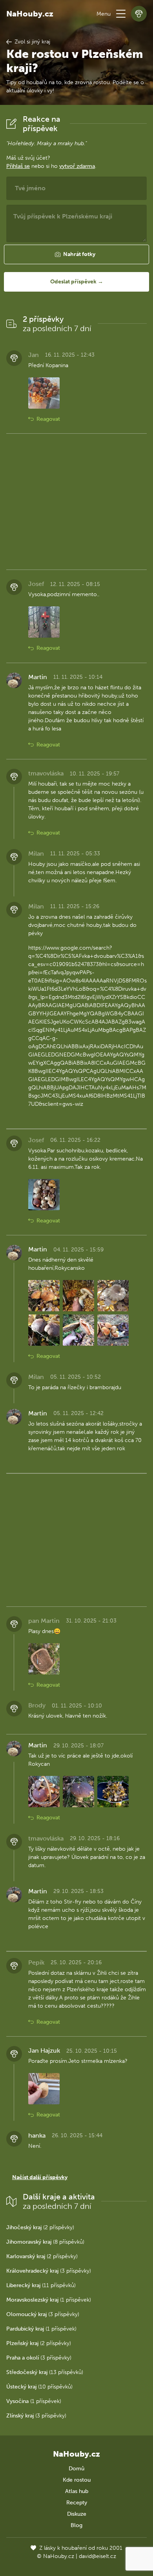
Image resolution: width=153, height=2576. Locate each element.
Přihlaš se (18, 166)
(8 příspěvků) (45, 2242)
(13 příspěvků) (45, 2372)
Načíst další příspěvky (40, 2177)
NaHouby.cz (30, 14)
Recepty (77, 2503)
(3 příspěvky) (49, 2271)
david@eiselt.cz (97, 2556)
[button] (121, 14)
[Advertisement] (76, 502)
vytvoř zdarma (77, 166)
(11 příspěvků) (41, 2285)
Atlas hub (77, 2491)
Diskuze (77, 2514)
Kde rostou (77, 2480)
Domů (76, 2469)
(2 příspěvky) (40, 2227)
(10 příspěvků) (39, 2387)
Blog (76, 2525)
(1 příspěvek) (49, 2300)
